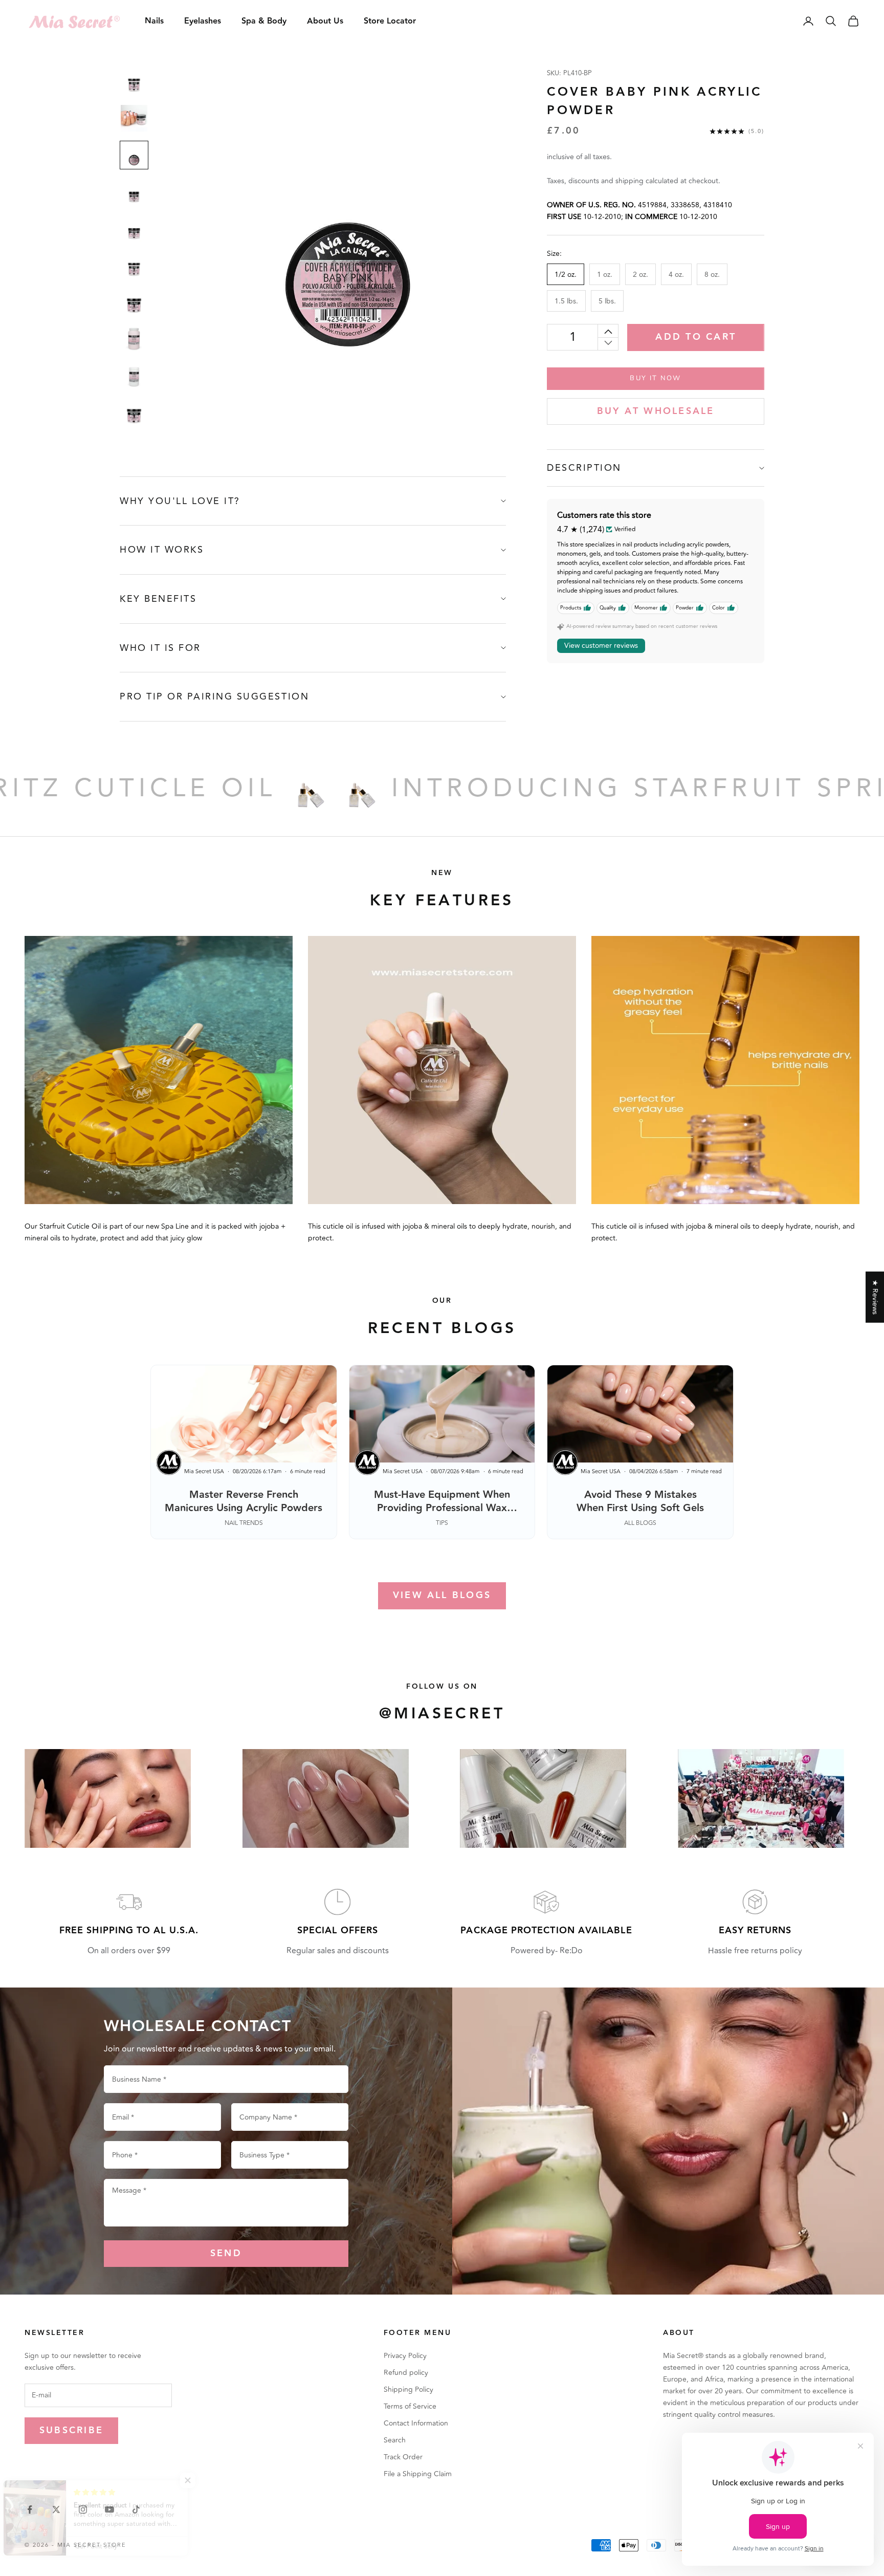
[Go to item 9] (134, 376)
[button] (205, 2480)
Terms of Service (410, 2406)
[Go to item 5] (134, 229)
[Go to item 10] (134, 413)
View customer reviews (601, 646)
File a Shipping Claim (418, 2474)
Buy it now (655, 378)
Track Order (403, 2457)
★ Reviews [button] (875, 1297)
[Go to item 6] (134, 266)
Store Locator (390, 21)
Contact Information (416, 2423)
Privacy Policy (405, 2356)
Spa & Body (264, 21)
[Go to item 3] (134, 155)
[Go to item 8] (134, 339)
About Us (325, 21)
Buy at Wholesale (656, 411)
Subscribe (71, 2430)
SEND (226, 2253)
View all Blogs (442, 1595)
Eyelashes (203, 21)
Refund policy (406, 2373)
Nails (154, 21)
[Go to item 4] (134, 192)
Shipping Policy (408, 2389)
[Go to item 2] (134, 118)
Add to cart (696, 337)
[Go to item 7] (134, 302)
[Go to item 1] (134, 81)
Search (395, 2440)
